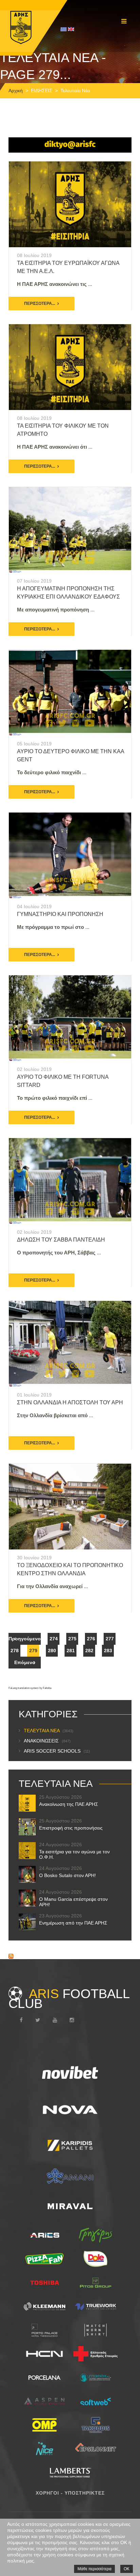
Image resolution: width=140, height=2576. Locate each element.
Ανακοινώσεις (47, 1741)
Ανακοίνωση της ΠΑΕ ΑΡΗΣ (69, 1804)
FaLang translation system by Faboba (30, 1688)
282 (89, 1651)
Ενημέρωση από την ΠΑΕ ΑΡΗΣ (73, 1923)
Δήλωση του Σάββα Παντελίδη (61, 1240)
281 (71, 1651)
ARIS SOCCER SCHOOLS (57, 1751)
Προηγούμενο (25, 1639)
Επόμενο (25, 1662)
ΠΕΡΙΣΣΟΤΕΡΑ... (40, 304)
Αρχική (16, 91)
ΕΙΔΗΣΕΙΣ (42, 91)
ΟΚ (127, 2569)
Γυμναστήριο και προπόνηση (60, 914)
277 (110, 1639)
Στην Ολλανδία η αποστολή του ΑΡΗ (70, 1402)
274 (54, 1639)
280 (52, 1651)
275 (72, 1639)
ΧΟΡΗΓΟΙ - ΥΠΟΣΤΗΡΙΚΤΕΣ (70, 2493)
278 (15, 1651)
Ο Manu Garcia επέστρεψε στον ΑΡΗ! (73, 1902)
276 (91, 1639)
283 (108, 1651)
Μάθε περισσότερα (94, 2569)
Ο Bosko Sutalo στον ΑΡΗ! (67, 1875)
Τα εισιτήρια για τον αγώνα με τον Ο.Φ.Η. (74, 1854)
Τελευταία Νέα (49, 1731)
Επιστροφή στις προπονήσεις (71, 1828)
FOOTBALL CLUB (69, 1998)
